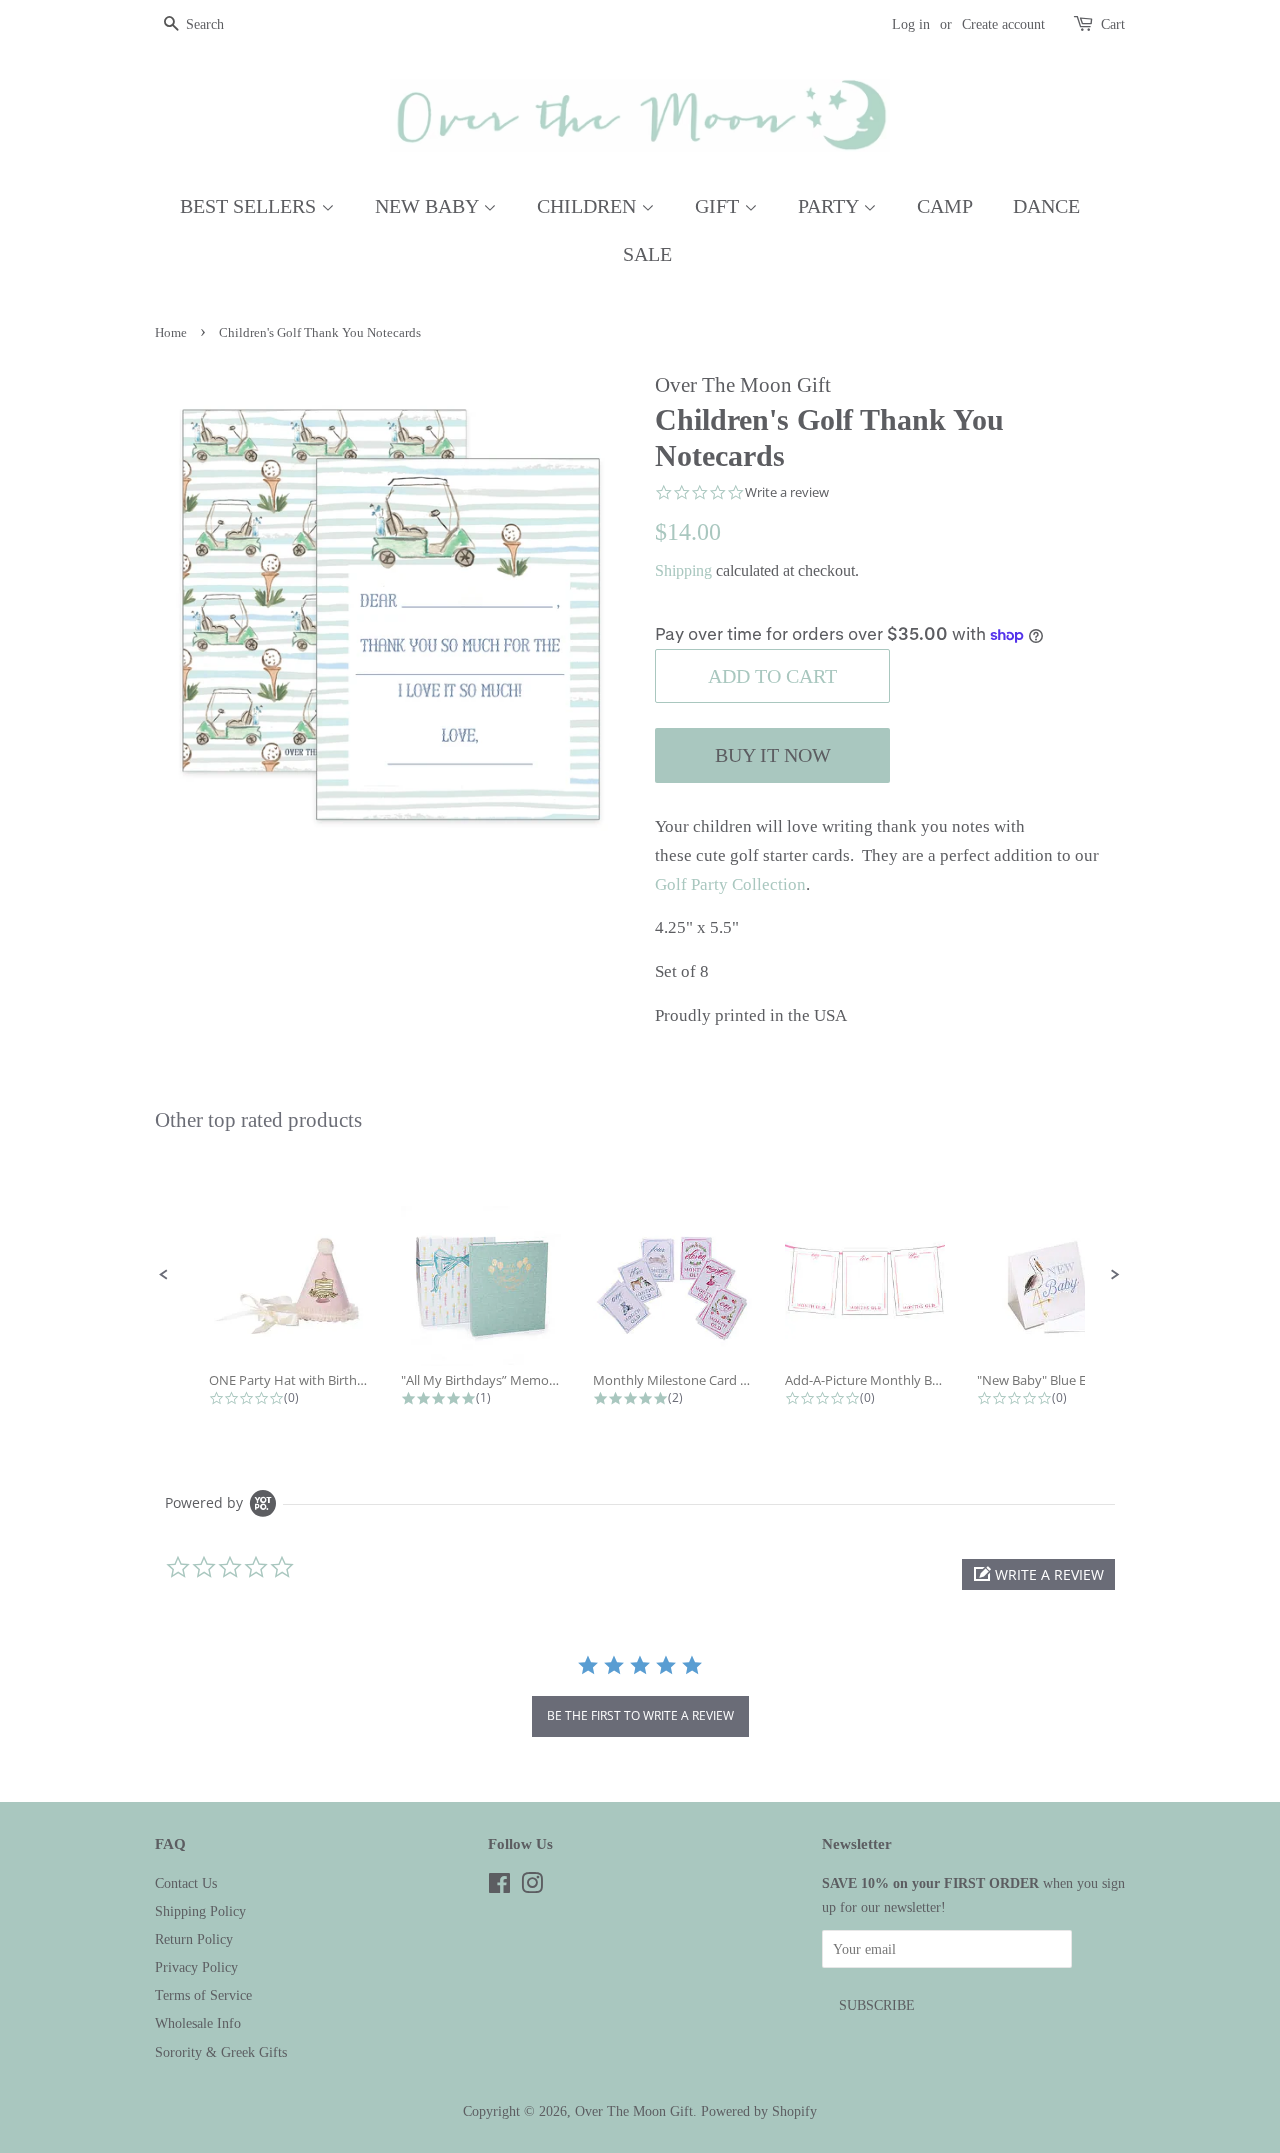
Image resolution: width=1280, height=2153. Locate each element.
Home (171, 333)
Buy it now (773, 755)
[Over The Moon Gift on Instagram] (532, 1887)
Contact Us (186, 1883)
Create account (1003, 24)
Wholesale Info (198, 2023)
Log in (911, 24)
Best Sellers (250, 206)
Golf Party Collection (730, 884)
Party (830, 206)
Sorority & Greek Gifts (221, 2052)
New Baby (429, 206)
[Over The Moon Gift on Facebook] (499, 1887)
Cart (1113, 24)
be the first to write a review (640, 1715)
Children (589, 206)
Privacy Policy (196, 1967)
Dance (1046, 206)
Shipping (683, 570)
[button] (164, 1275)
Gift (719, 206)
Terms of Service (203, 1995)
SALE (647, 254)
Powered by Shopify (759, 2111)
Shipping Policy (200, 1911)
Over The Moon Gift (634, 2111)
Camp (945, 206)
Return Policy (194, 1939)
